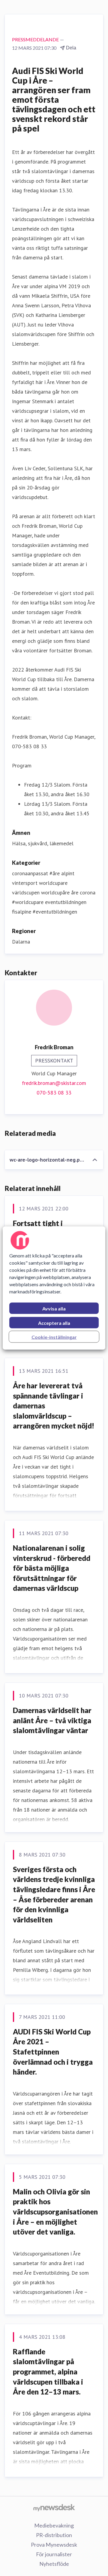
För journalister (54, 2554)
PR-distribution (54, 2535)
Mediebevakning (54, 2525)
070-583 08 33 (54, 1093)
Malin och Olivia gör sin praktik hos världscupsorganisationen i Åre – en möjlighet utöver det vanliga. (55, 2212)
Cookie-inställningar (54, 1337)
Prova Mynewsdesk (54, 2545)
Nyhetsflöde (54, 2564)
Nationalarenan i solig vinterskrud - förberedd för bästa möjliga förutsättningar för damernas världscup (52, 1568)
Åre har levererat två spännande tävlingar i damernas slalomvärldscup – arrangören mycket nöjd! (54, 1406)
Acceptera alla (54, 1323)
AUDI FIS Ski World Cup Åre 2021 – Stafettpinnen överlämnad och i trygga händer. (53, 2052)
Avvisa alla (54, 1309)
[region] (54, 1288)
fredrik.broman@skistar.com (54, 1083)
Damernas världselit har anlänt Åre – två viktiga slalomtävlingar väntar (52, 1720)
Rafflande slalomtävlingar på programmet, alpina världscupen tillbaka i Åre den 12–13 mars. (48, 2372)
